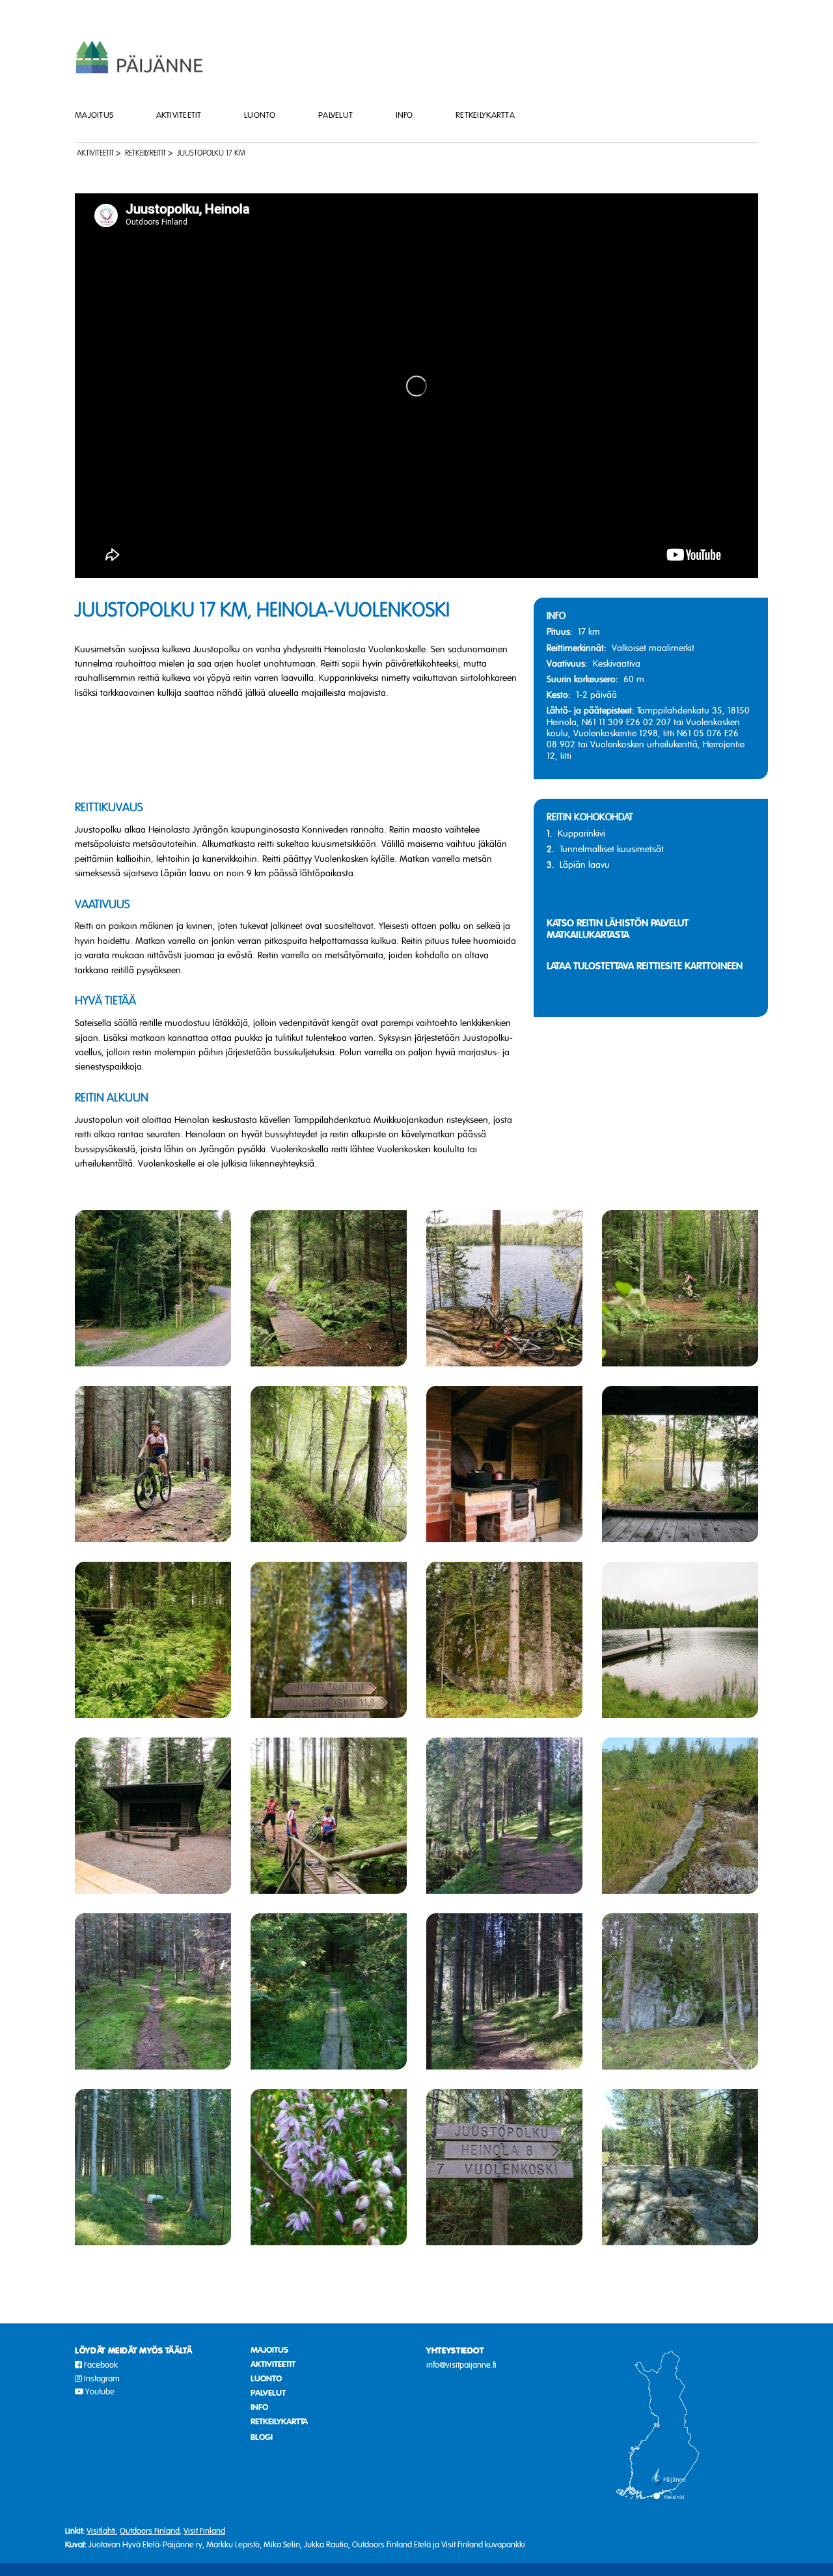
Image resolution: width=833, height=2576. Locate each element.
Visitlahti (101, 2531)
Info (404, 115)
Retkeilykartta (485, 115)
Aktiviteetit (179, 115)
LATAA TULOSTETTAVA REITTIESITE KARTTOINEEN (645, 966)
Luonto (260, 115)
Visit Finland (204, 2531)
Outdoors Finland (150, 2531)
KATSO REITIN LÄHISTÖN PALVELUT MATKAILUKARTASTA (618, 929)
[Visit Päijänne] (140, 56)
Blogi (262, 2437)
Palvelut (335, 115)
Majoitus (94, 115)
